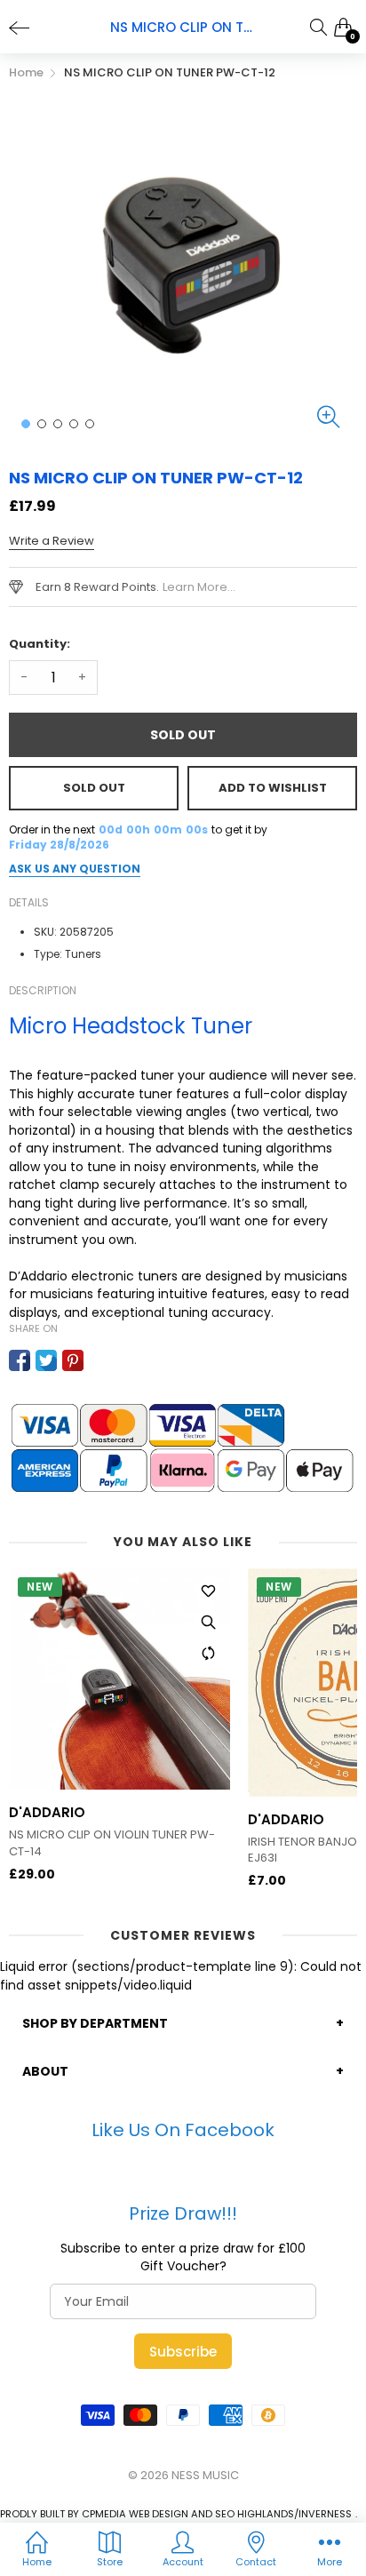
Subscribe (183, 2352)
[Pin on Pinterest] (73, 1360)
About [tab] (45, 2071)
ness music (205, 2475)
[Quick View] (208, 1622)
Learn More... (199, 587)
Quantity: (40, 644)
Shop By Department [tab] (95, 2023)
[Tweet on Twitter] (46, 1360)
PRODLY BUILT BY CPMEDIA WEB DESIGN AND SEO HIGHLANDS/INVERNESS (176, 2514)
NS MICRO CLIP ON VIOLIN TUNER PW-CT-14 (112, 1843)
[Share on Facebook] (20, 1360)
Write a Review (52, 541)
